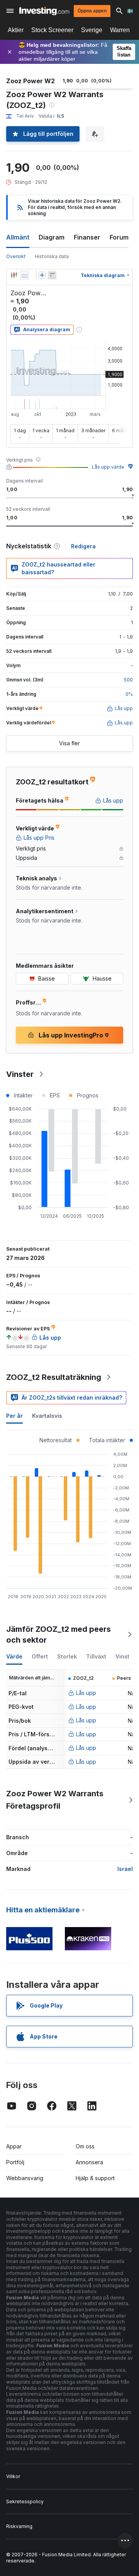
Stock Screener (52, 30)
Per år (14, 1416)
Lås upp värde (108, 467)
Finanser (87, 237)
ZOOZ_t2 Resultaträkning (54, 1377)
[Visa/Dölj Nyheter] (52, 275)
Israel (125, 1869)
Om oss (85, 2146)
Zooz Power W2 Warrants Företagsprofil (55, 1800)
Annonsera (89, 2162)
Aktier (16, 30)
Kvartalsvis (47, 1416)
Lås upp (86, 1693)
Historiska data (52, 256)
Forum (119, 237)
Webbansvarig (25, 2178)
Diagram (52, 237)
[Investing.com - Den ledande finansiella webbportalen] (44, 11)
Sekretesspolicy (25, 2502)
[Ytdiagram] (25, 275)
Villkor (13, 2476)
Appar (14, 2146)
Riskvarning (19, 2526)
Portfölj (15, 2162)
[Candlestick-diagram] (14, 275)
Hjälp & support (95, 2178)
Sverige (92, 30)
